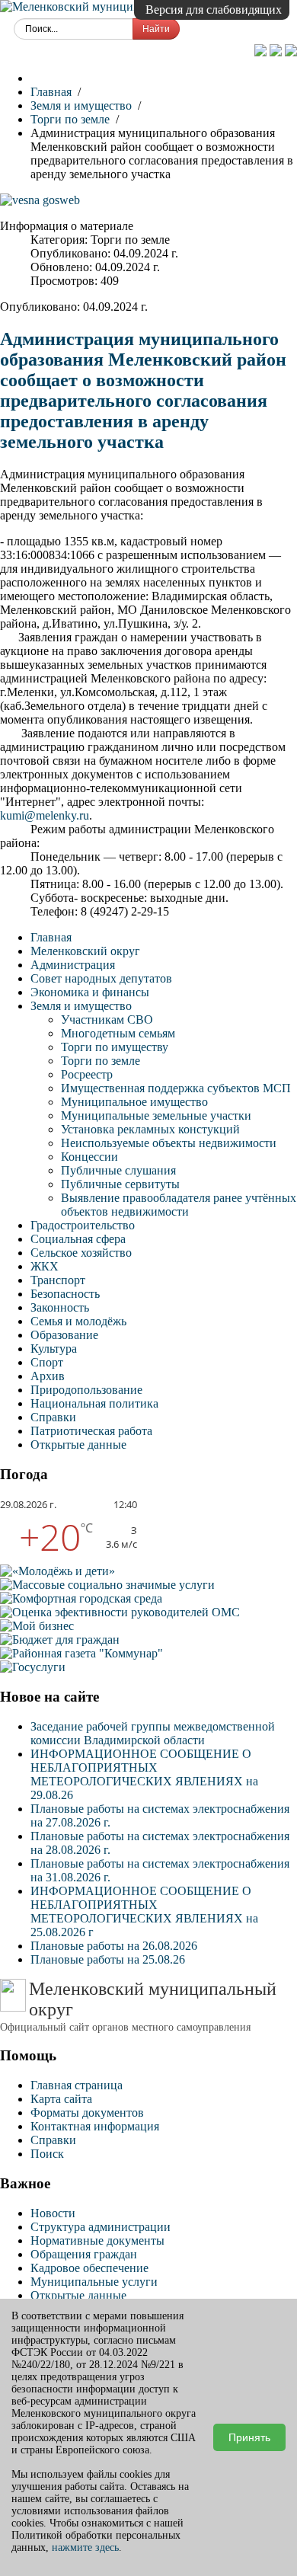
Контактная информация (95, 2126)
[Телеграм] (291, 52)
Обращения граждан (84, 2254)
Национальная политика (94, 1403)
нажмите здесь (85, 2547)
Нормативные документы (97, 2240)
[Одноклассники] (262, 52)
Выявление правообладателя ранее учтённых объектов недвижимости (179, 1205)
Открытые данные (78, 1445)
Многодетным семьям (118, 1033)
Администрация (73, 965)
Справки (53, 1417)
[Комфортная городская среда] (81, 1598)
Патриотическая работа (91, 1431)
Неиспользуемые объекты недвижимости (169, 1143)
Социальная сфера (78, 1239)
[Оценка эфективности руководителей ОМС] (120, 1612)
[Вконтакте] (277, 52)
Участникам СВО (107, 1020)
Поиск (47, 2154)
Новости (53, 2213)
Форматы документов (87, 2113)
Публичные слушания (118, 1170)
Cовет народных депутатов (101, 978)
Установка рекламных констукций (150, 1129)
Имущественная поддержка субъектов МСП (176, 1088)
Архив (48, 1376)
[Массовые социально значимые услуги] (107, 1585)
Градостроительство (83, 1225)
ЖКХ (45, 1266)
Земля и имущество (81, 1006)
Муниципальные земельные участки (156, 1115)
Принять (249, 2437)
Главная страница (77, 2085)
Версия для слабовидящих (214, 10)
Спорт (47, 1362)
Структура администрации (101, 2227)
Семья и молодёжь (78, 1321)
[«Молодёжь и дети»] (57, 1571)
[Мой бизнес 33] (37, 1626)
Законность (60, 1307)
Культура (54, 1349)
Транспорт (58, 1280)
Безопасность (65, 1294)
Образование (64, 1335)
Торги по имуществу (115, 1047)
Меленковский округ (85, 951)
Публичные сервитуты (120, 1184)
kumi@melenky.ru (45, 815)
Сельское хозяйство (81, 1253)
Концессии (89, 1157)
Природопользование (86, 1390)
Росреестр (87, 1074)
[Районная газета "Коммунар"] (81, 1653)
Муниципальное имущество (134, 1102)
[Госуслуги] (33, 1667)
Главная (51, 937)
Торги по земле (101, 1061)
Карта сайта (61, 2099)
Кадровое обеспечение (89, 2268)
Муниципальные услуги (94, 2282)
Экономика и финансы (90, 992)
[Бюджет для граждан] (60, 1640)
